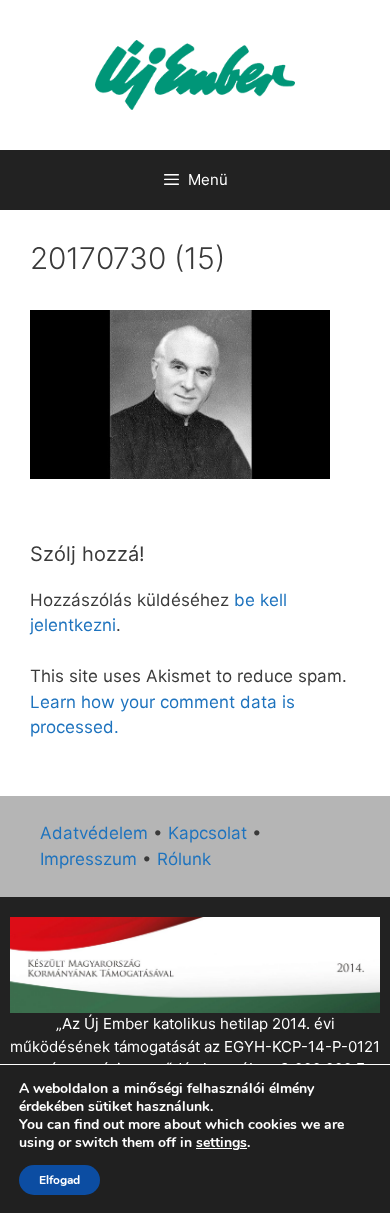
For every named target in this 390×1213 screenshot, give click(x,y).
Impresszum (88, 859)
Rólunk (184, 859)
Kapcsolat (207, 833)
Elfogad (59, 1180)
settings (221, 1143)
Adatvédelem (94, 833)
